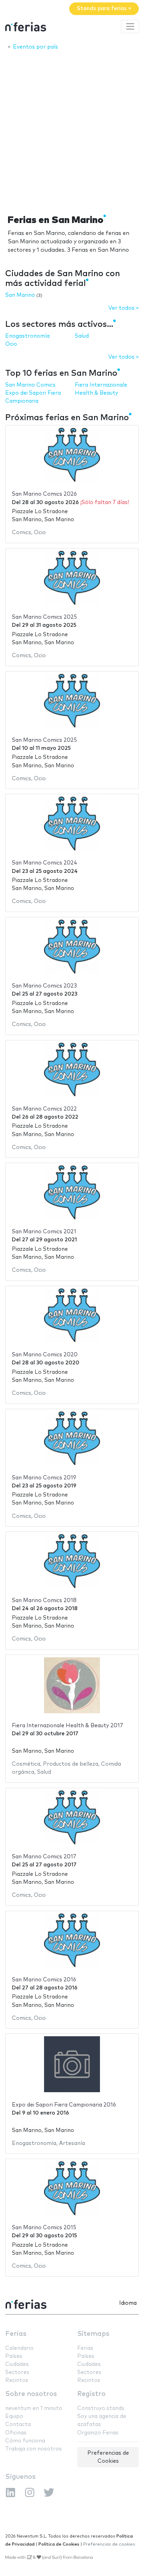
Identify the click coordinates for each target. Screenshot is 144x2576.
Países (14, 2356)
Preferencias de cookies (109, 2544)
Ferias (16, 2334)
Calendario (19, 2348)
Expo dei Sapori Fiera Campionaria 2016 (64, 2105)
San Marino (20, 295)
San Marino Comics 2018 (44, 1601)
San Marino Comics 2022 (44, 1109)
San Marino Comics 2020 (45, 1355)
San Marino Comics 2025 (44, 617)
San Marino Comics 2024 (45, 863)
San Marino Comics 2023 (44, 986)
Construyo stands (101, 2408)
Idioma (128, 2303)
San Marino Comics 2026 (44, 494)
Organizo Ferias (98, 2433)
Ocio (11, 344)
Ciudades (17, 2364)
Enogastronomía (27, 336)
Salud (82, 336)
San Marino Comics (30, 385)
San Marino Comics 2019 (44, 1478)
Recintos (17, 2380)
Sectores (17, 2372)
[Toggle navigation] (130, 27)
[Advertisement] (72, 130)
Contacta (18, 2424)
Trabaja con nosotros (34, 2449)
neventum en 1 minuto (34, 2408)
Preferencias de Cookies (108, 2457)
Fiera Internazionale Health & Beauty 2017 (67, 1726)
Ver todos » (124, 308)
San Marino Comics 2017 (44, 1857)
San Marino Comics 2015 (44, 2228)
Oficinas (16, 2433)
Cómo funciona (25, 2441)
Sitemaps (93, 2334)
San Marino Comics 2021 (44, 1232)
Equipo (14, 2416)
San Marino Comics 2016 (44, 1980)
